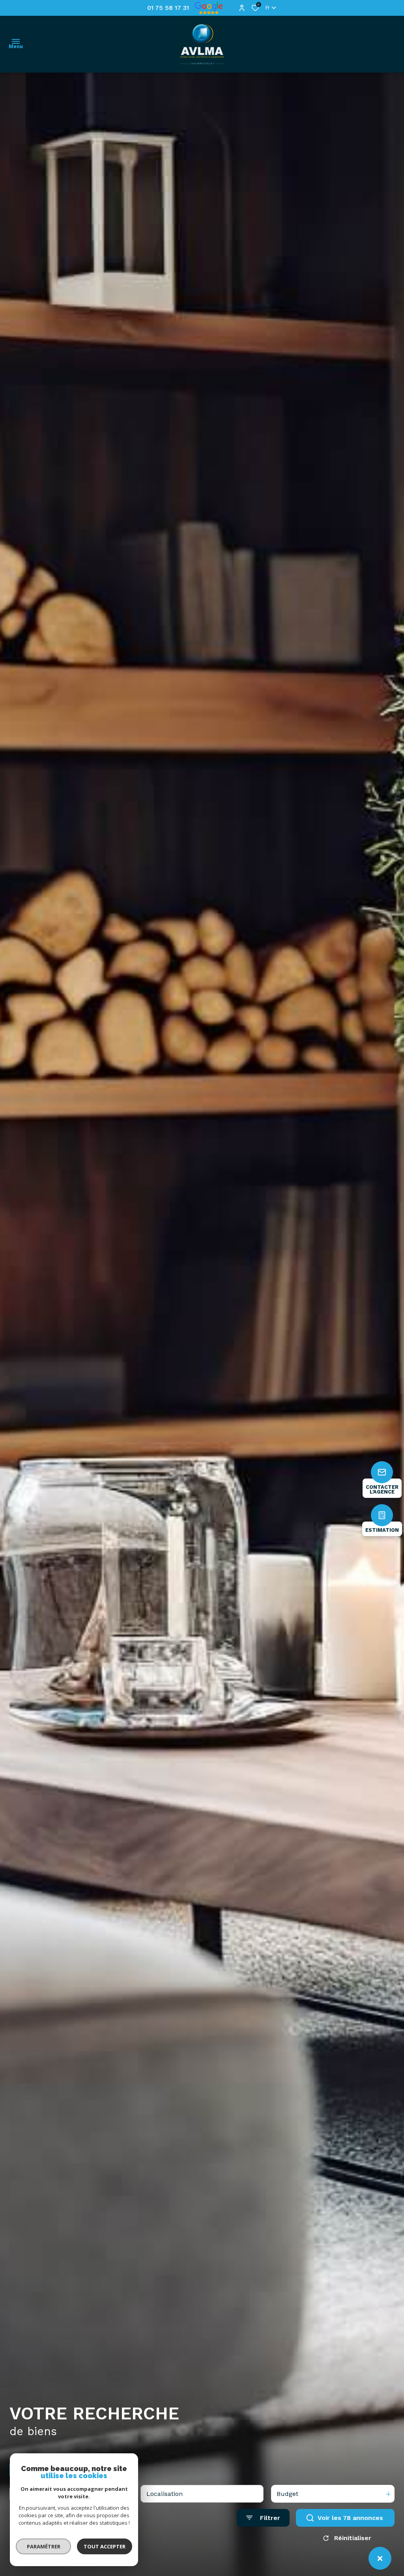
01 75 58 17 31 (168, 8)
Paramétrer (44, 2546)
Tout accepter (105, 2546)
